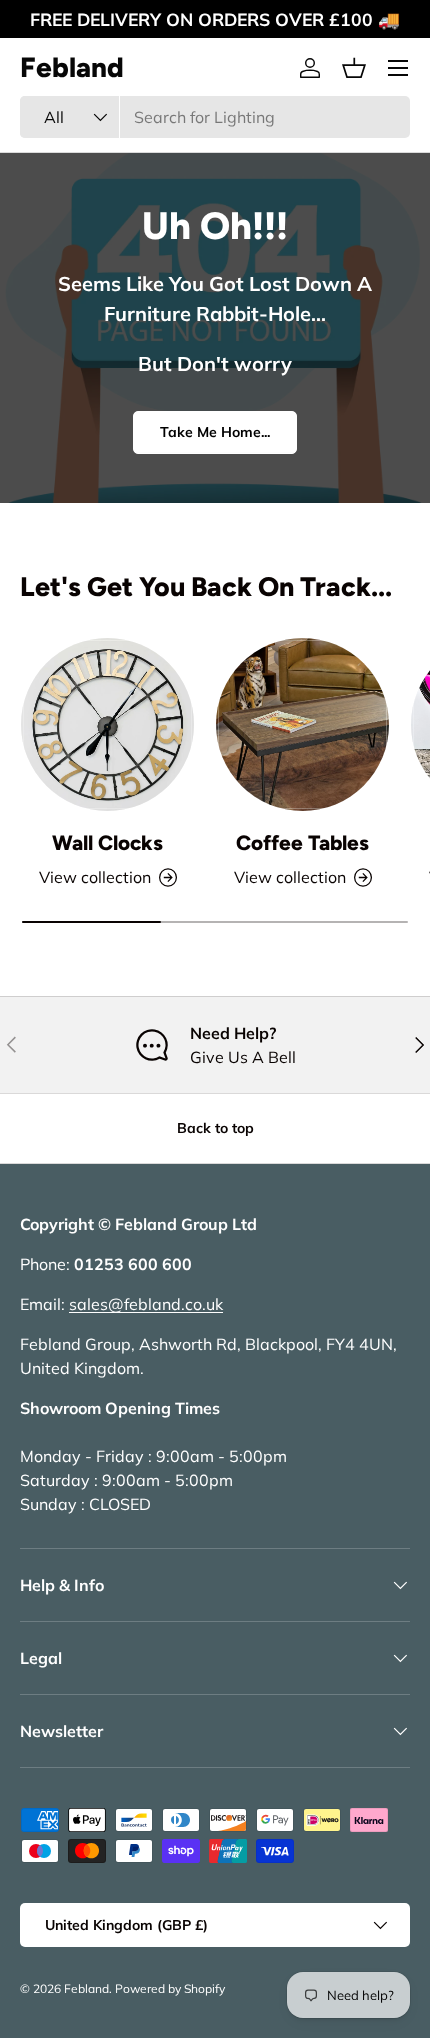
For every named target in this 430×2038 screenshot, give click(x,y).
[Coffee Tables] (302, 724)
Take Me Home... (215, 432)
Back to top (215, 1128)
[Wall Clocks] (107, 724)
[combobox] (215, 117)
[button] (354, 68)
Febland (86, 1988)
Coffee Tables (302, 842)
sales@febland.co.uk (146, 1304)
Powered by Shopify (170, 1988)
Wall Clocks (107, 842)
